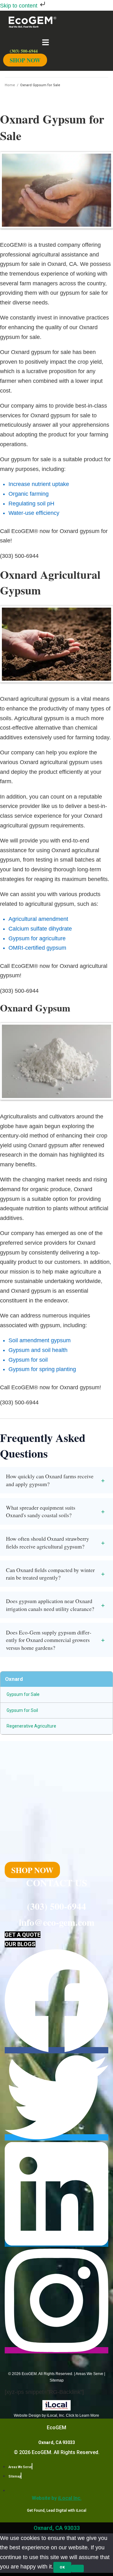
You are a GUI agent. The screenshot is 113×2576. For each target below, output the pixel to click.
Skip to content (19, 6)
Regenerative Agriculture (31, 1726)
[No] (78, 2568)
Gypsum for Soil (22, 1710)
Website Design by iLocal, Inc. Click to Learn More (56, 2415)
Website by (57, 2498)
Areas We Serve (89, 2374)
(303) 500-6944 (56, 1906)
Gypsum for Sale (23, 1694)
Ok (62, 2567)
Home (10, 85)
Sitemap (57, 2380)
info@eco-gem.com (57, 1922)
